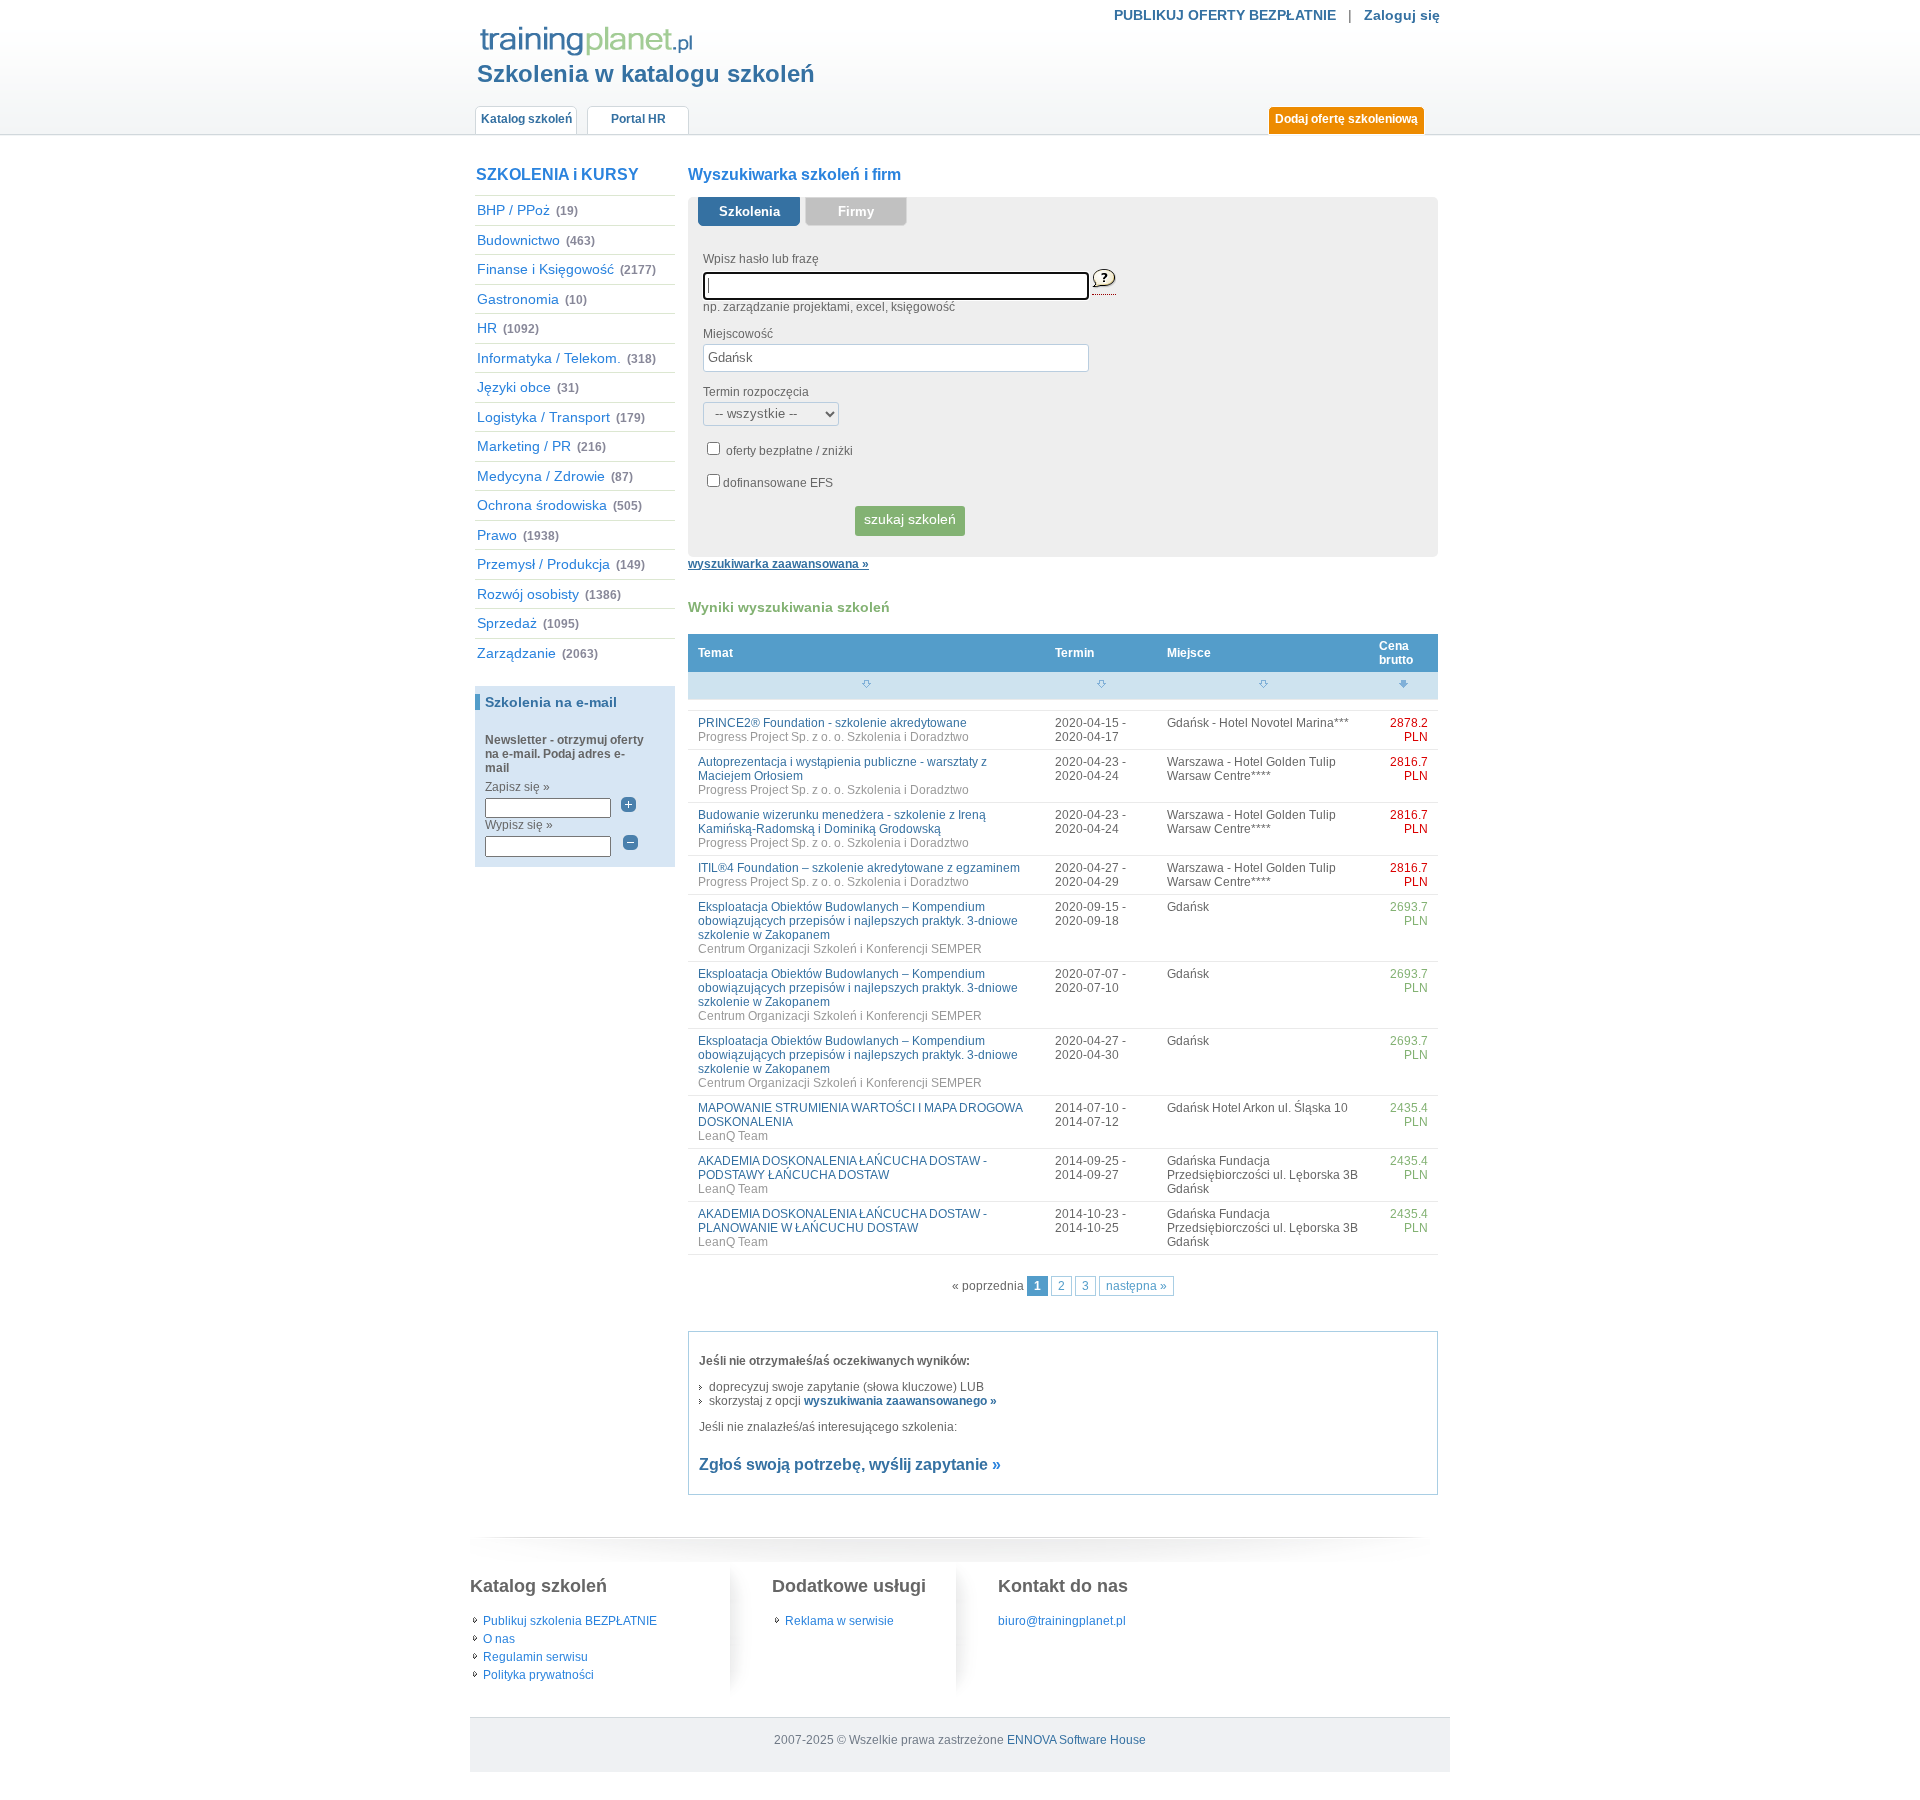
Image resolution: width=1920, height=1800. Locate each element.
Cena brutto (1396, 653)
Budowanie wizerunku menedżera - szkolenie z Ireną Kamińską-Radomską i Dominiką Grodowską (842, 822)
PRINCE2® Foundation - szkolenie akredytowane (832, 723)
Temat (715, 653)
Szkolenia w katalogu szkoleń (646, 73)
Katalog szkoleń (526, 119)
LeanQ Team (733, 1136)
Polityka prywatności (538, 1675)
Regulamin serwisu (535, 1657)
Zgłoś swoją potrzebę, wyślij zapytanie (843, 1464)
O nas (499, 1639)
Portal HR (638, 119)
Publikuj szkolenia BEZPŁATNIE (570, 1621)
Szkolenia (749, 211)
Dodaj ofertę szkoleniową (1346, 119)
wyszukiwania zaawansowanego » (900, 1401)
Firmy (856, 211)
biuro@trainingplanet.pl (1062, 1621)
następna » (1136, 1286)
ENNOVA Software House (1076, 1740)
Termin (1074, 653)
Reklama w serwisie (839, 1621)
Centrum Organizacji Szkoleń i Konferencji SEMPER (840, 949)
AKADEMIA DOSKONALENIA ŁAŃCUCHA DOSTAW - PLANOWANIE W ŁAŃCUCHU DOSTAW (842, 1221)
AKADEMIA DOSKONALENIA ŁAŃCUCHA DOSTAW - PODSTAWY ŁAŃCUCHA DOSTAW (842, 1168)
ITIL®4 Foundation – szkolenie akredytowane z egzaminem (859, 868)
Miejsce (1189, 653)
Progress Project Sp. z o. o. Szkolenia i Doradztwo (833, 737)
